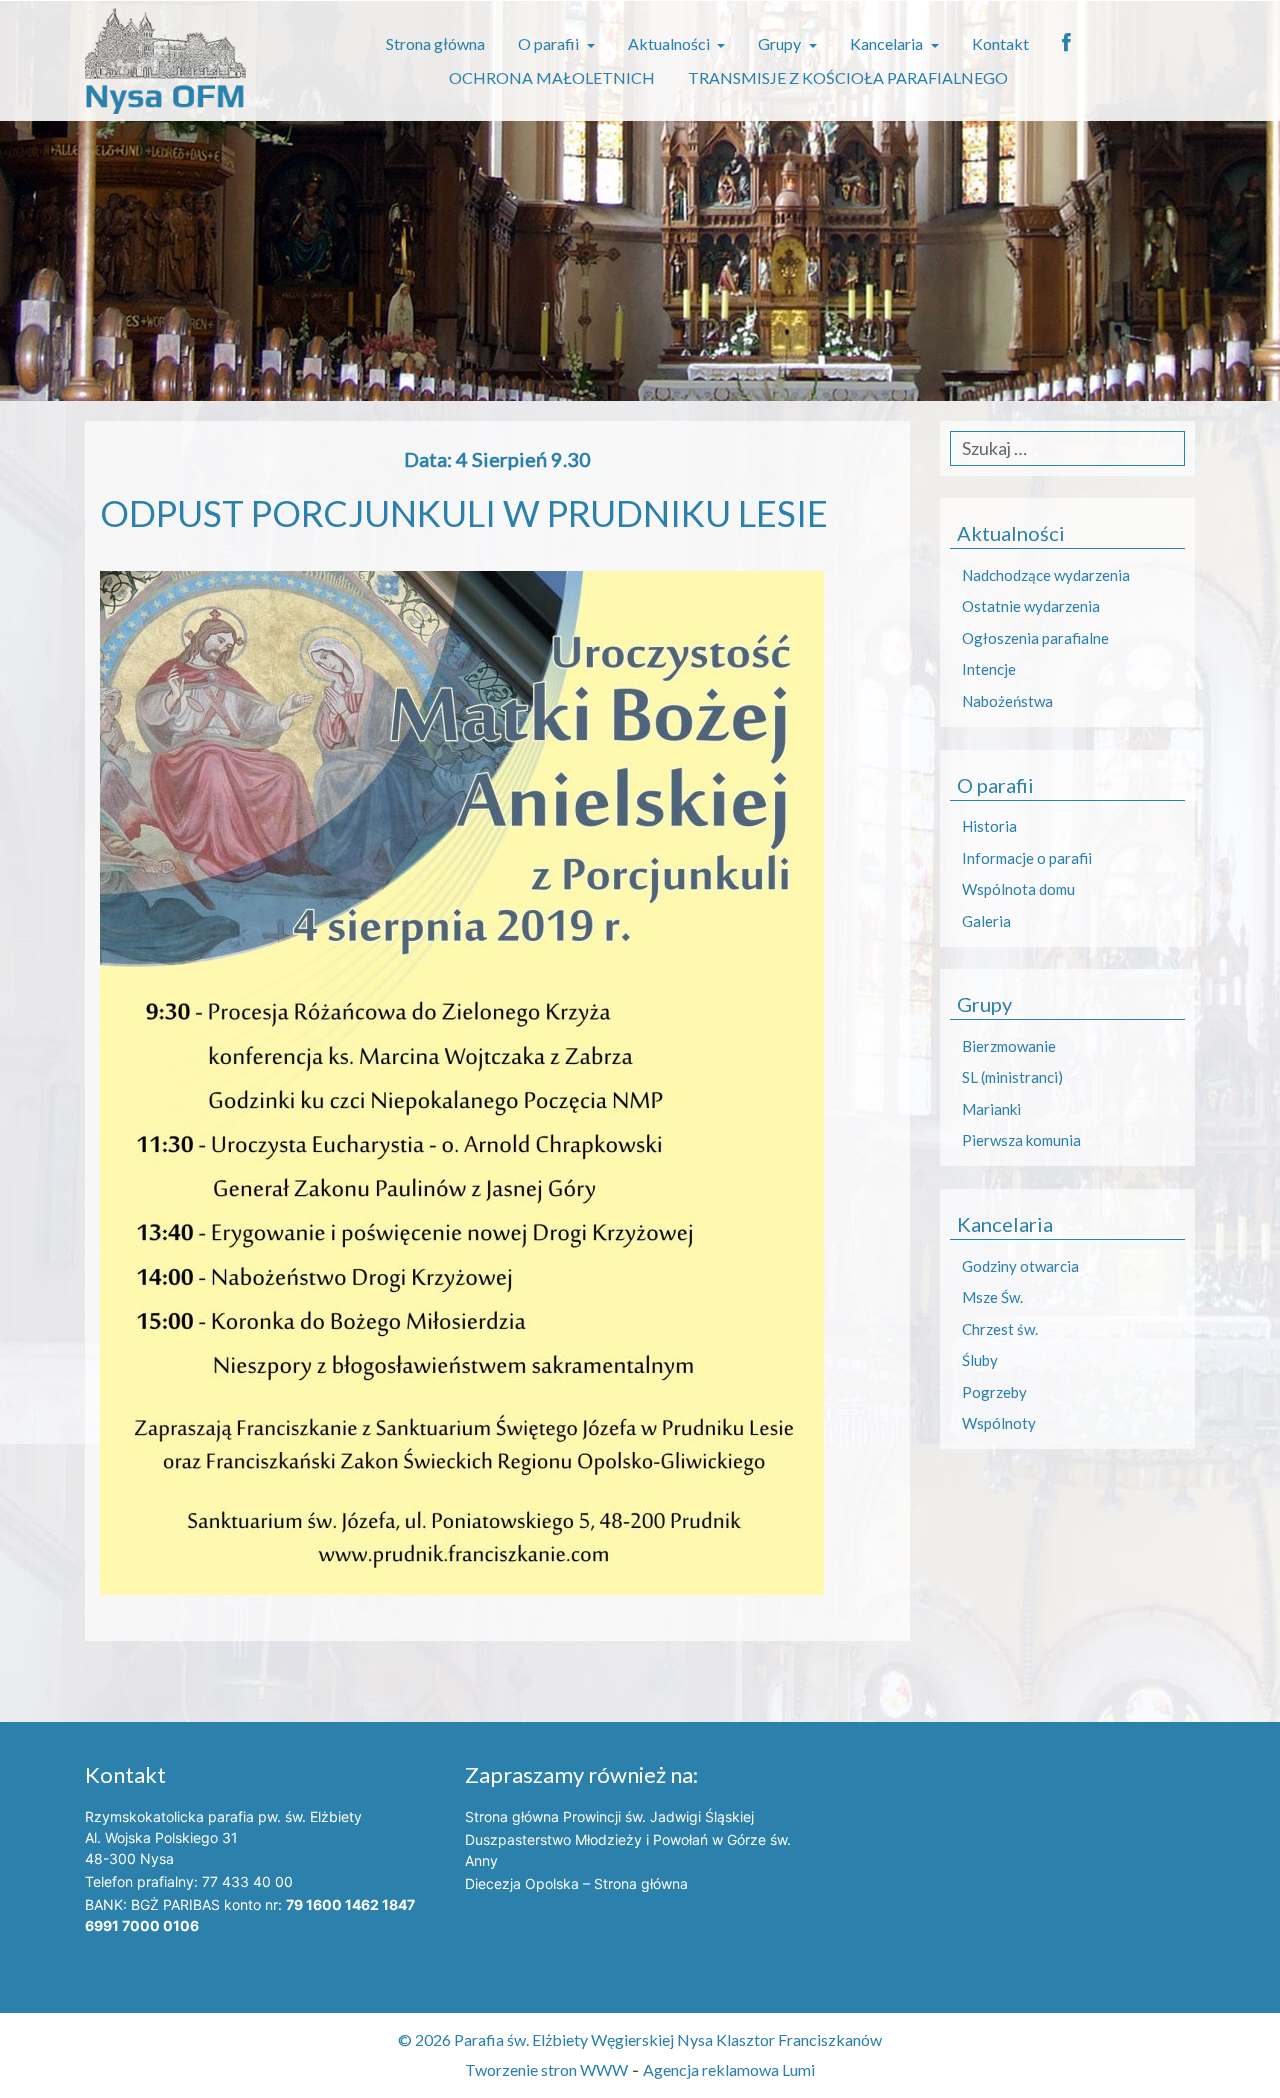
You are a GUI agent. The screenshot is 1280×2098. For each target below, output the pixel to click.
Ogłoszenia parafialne (1035, 638)
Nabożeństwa (1007, 701)
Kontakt (1000, 43)
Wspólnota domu (1018, 889)
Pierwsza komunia (1021, 1140)
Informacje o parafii (1027, 858)
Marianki (991, 1109)
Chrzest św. (1000, 1329)
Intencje (989, 669)
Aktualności (670, 43)
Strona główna (435, 43)
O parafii (550, 43)
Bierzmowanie (1009, 1046)
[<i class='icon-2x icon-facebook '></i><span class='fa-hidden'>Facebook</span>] (1066, 44)
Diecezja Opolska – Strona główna (576, 1883)
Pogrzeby (994, 1392)
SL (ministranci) (1012, 1077)
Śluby (980, 1360)
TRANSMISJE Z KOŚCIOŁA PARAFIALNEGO (848, 77)
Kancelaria (888, 43)
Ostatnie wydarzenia (1031, 606)
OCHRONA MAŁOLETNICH (552, 77)
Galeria (986, 921)
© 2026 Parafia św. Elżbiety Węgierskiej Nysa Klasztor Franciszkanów (640, 2039)
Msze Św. (992, 1297)
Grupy (781, 43)
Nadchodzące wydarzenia (1046, 575)
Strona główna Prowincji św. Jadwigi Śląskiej (609, 1816)
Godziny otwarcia (1020, 1266)
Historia (989, 826)
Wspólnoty (999, 1423)
